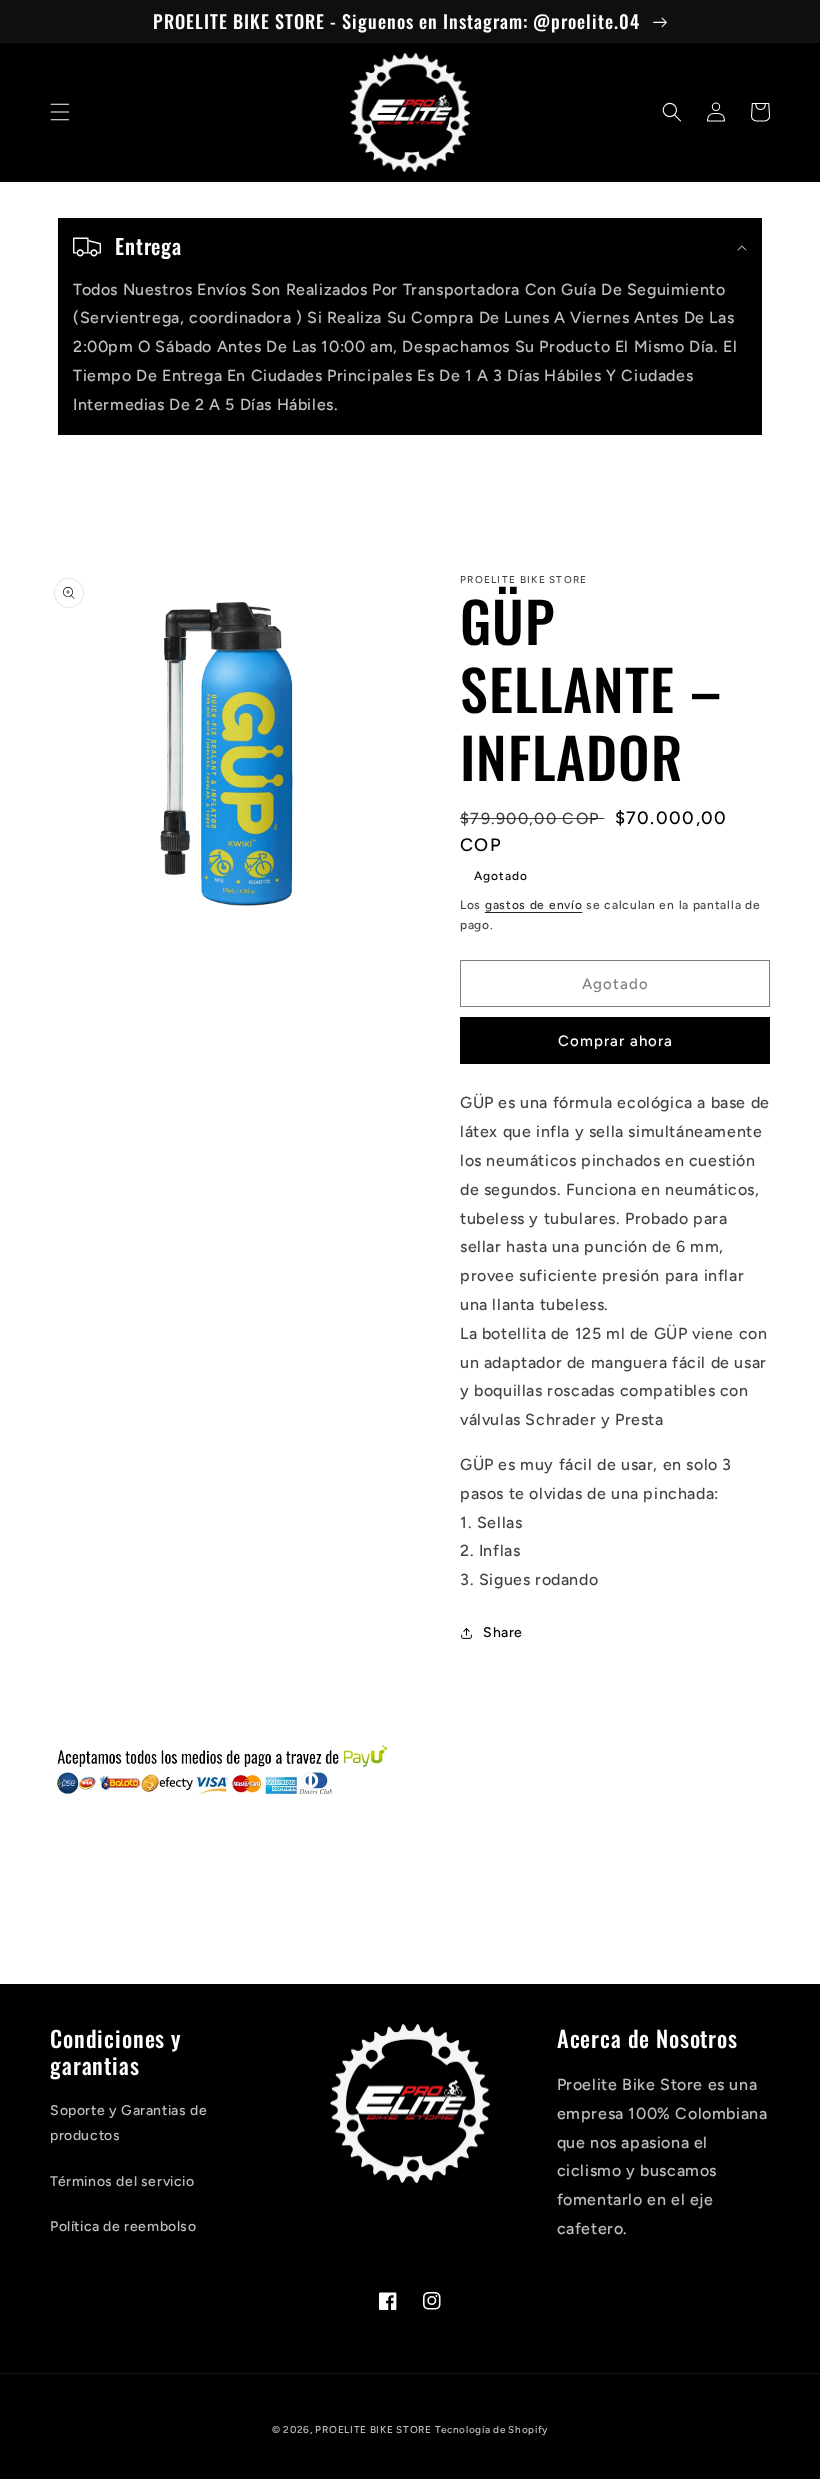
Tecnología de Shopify (491, 2429)
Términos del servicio (122, 2181)
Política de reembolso (123, 2226)
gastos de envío (534, 905)
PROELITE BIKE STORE (373, 2429)
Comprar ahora (615, 1041)
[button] (60, 112)
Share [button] (503, 1632)
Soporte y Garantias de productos (128, 2123)
